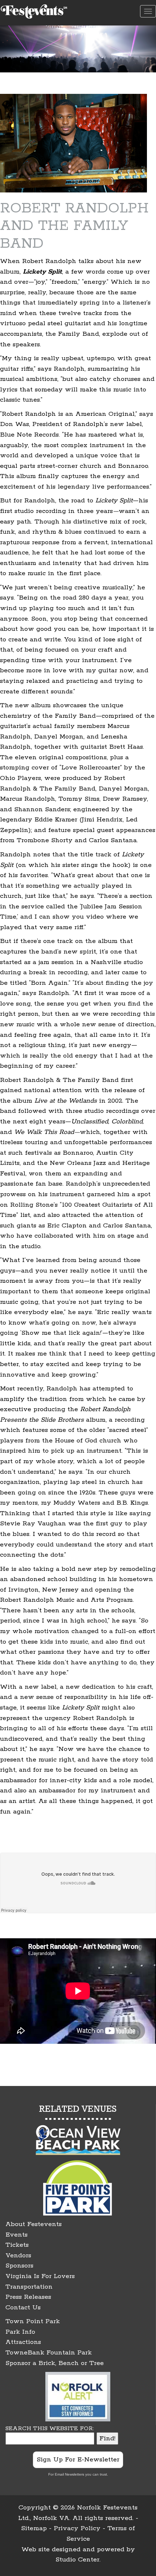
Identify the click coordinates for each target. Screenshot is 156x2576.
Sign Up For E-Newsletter (78, 2460)
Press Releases (28, 2297)
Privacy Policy (77, 2528)
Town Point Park (33, 2321)
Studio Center (77, 2560)
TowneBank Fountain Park (49, 2353)
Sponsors (19, 2266)
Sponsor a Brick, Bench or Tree (55, 2363)
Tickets (17, 2245)
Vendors (18, 2256)
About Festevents (34, 2224)
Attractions (23, 2342)
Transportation (29, 2287)
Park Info (20, 2332)
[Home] (35, 10)
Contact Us (23, 2308)
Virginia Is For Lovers (40, 2276)
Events (17, 2235)
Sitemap (34, 2528)
